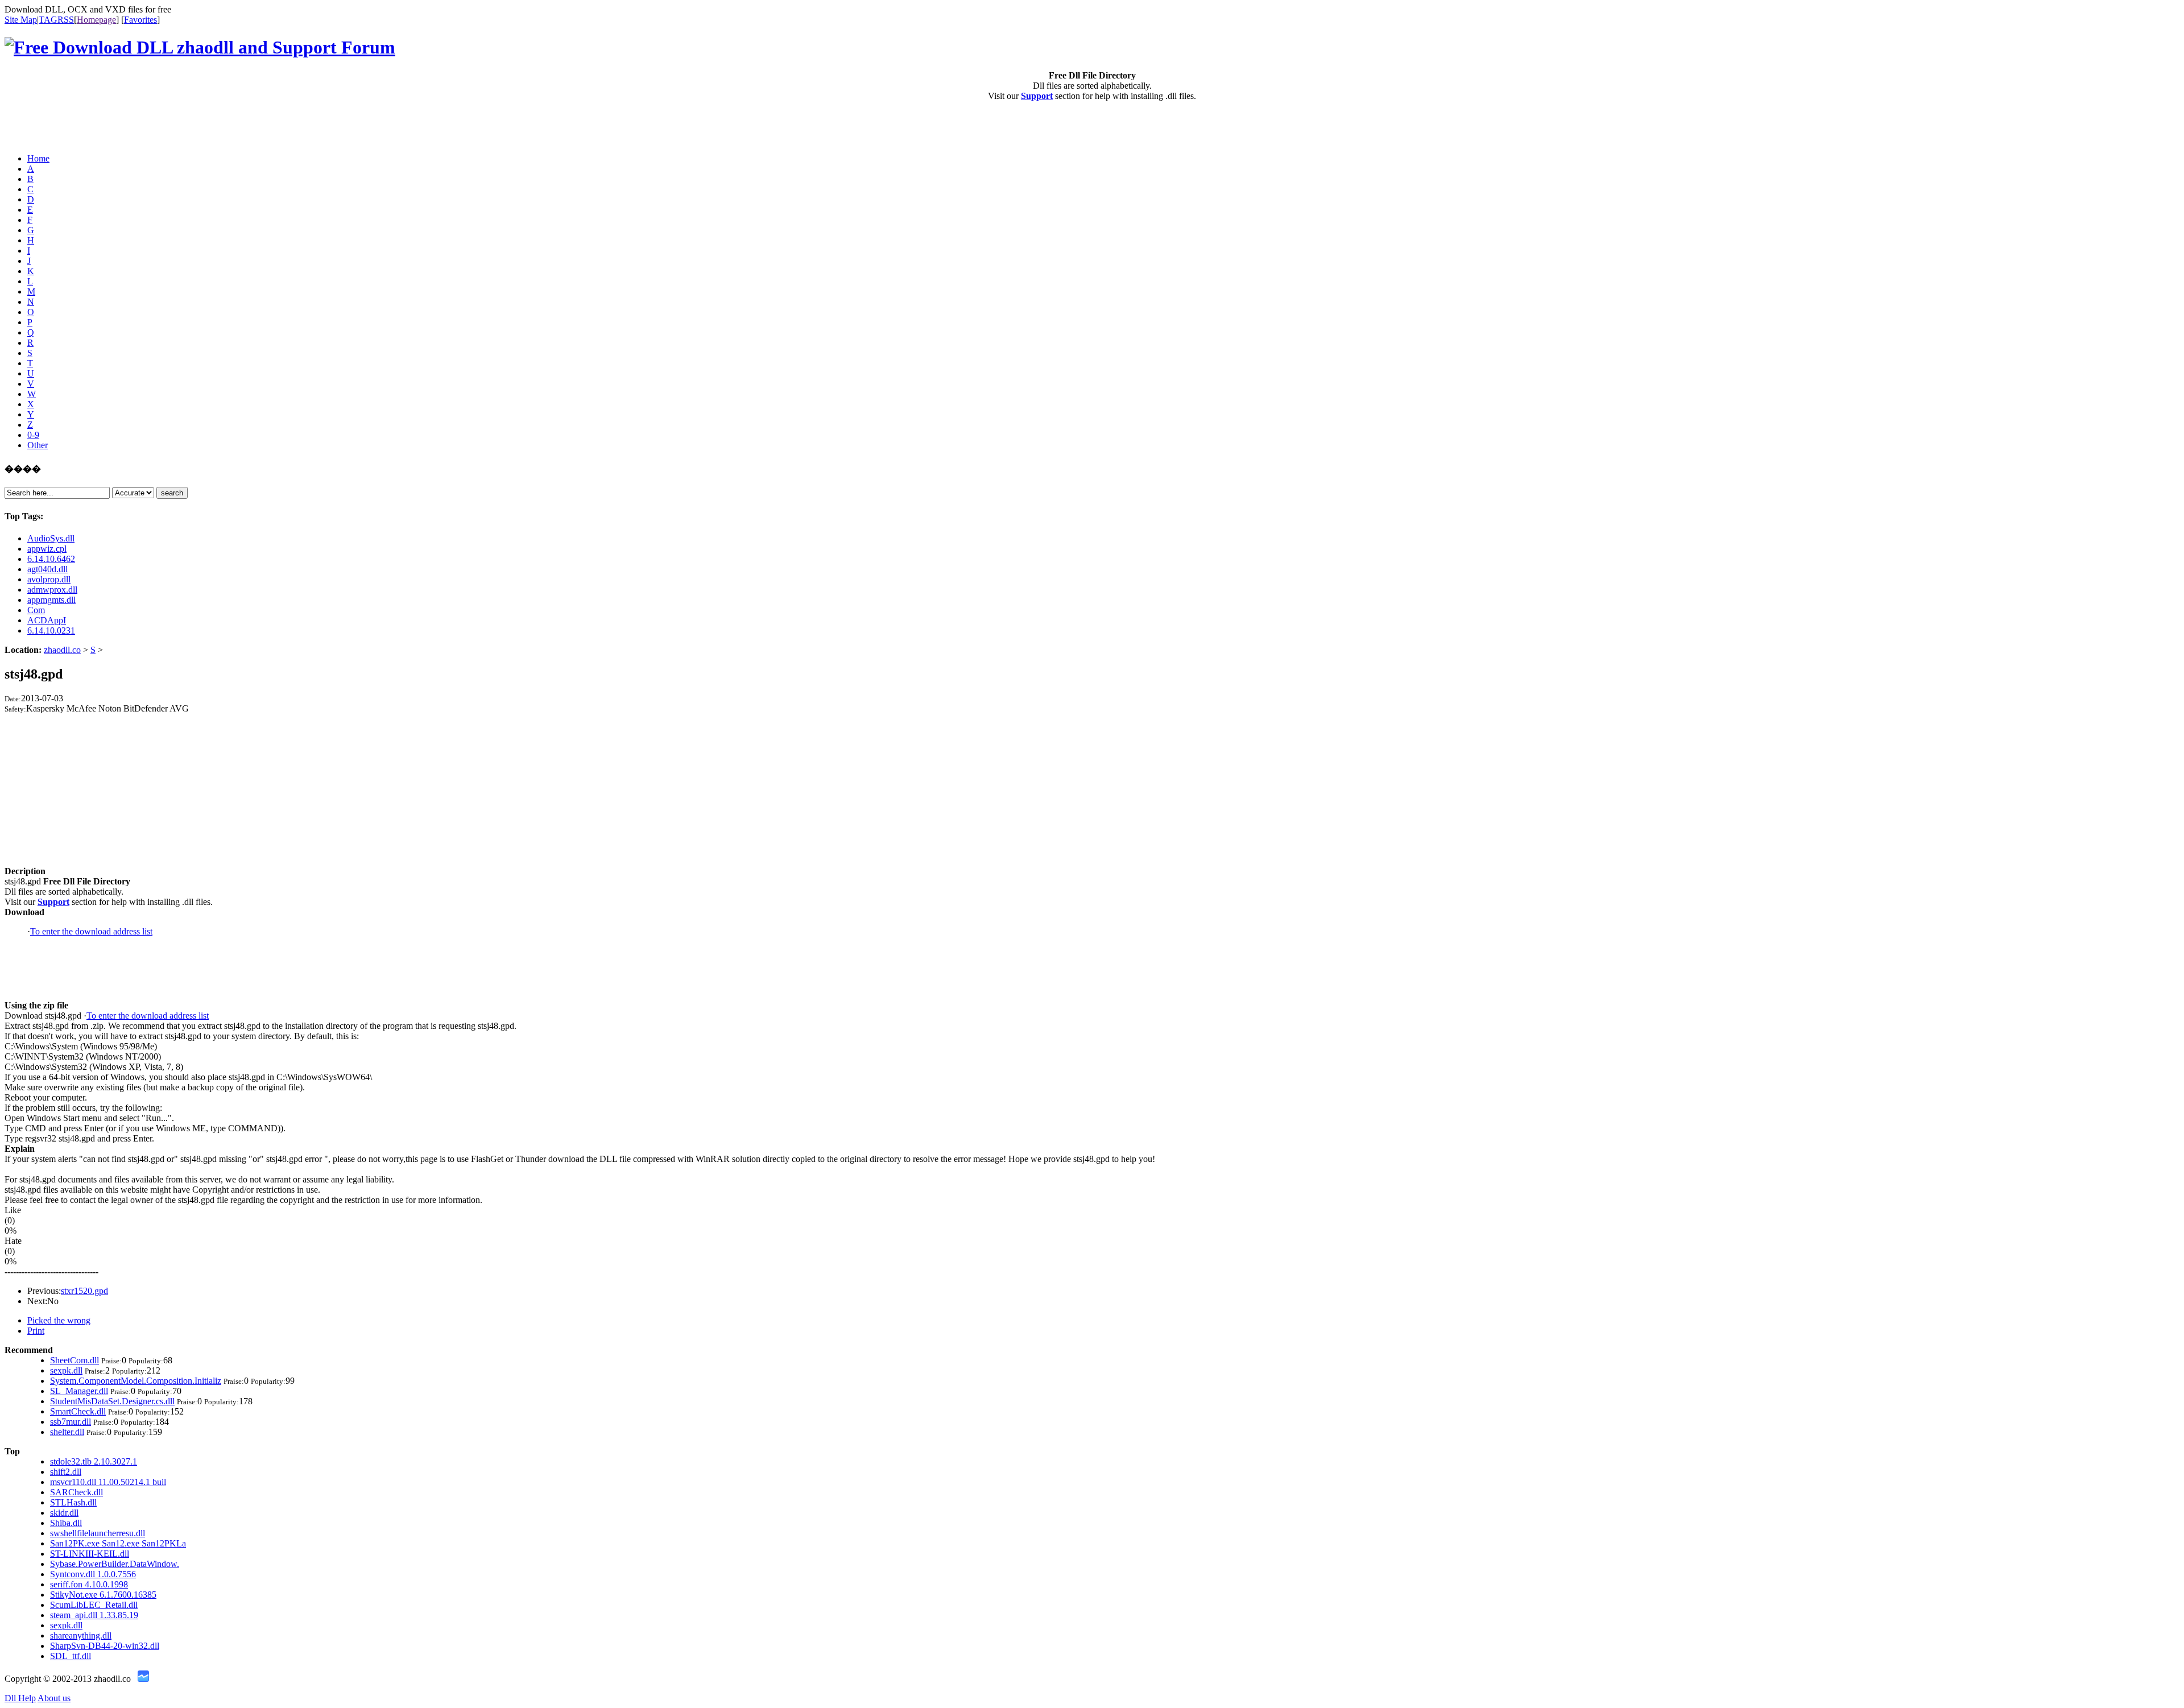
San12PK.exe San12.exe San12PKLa (118, 1543)
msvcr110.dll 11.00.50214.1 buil (108, 1482)
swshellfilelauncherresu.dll (98, 1533)
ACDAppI (47, 620)
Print (36, 1331)
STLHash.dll (73, 1502)
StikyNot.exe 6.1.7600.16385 (103, 1595)
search (172, 493)
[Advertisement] (71, 127)
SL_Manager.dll (79, 1391)
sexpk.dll (66, 1370)
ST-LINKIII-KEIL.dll (90, 1554)
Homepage (96, 20)
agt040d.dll (47, 569)
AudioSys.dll (51, 538)
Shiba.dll (66, 1523)
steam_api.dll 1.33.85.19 (94, 1615)
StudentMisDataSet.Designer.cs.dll (112, 1401)
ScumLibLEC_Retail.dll (94, 1605)
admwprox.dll (52, 590)
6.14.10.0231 (51, 630)
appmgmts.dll (51, 600)
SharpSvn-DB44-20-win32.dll (105, 1646)
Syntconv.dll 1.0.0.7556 (93, 1574)
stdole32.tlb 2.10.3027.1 (94, 1461)
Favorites (140, 20)
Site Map (21, 20)
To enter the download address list (91, 931)
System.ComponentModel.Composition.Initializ (136, 1381)
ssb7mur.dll (71, 1422)
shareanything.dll (81, 1635)
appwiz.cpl (47, 549)
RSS (66, 20)
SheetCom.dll (75, 1360)
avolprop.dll (49, 579)
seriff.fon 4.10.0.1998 (89, 1584)
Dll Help (20, 1698)
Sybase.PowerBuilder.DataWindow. (115, 1564)
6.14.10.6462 (51, 559)
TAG (48, 20)
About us (54, 1698)
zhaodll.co (62, 650)
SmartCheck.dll (78, 1411)
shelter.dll (67, 1432)
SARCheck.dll (76, 1492)
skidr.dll (64, 1513)
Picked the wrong (59, 1320)
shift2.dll (66, 1472)
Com (36, 610)
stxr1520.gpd (84, 1291)
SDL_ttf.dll (71, 1656)
